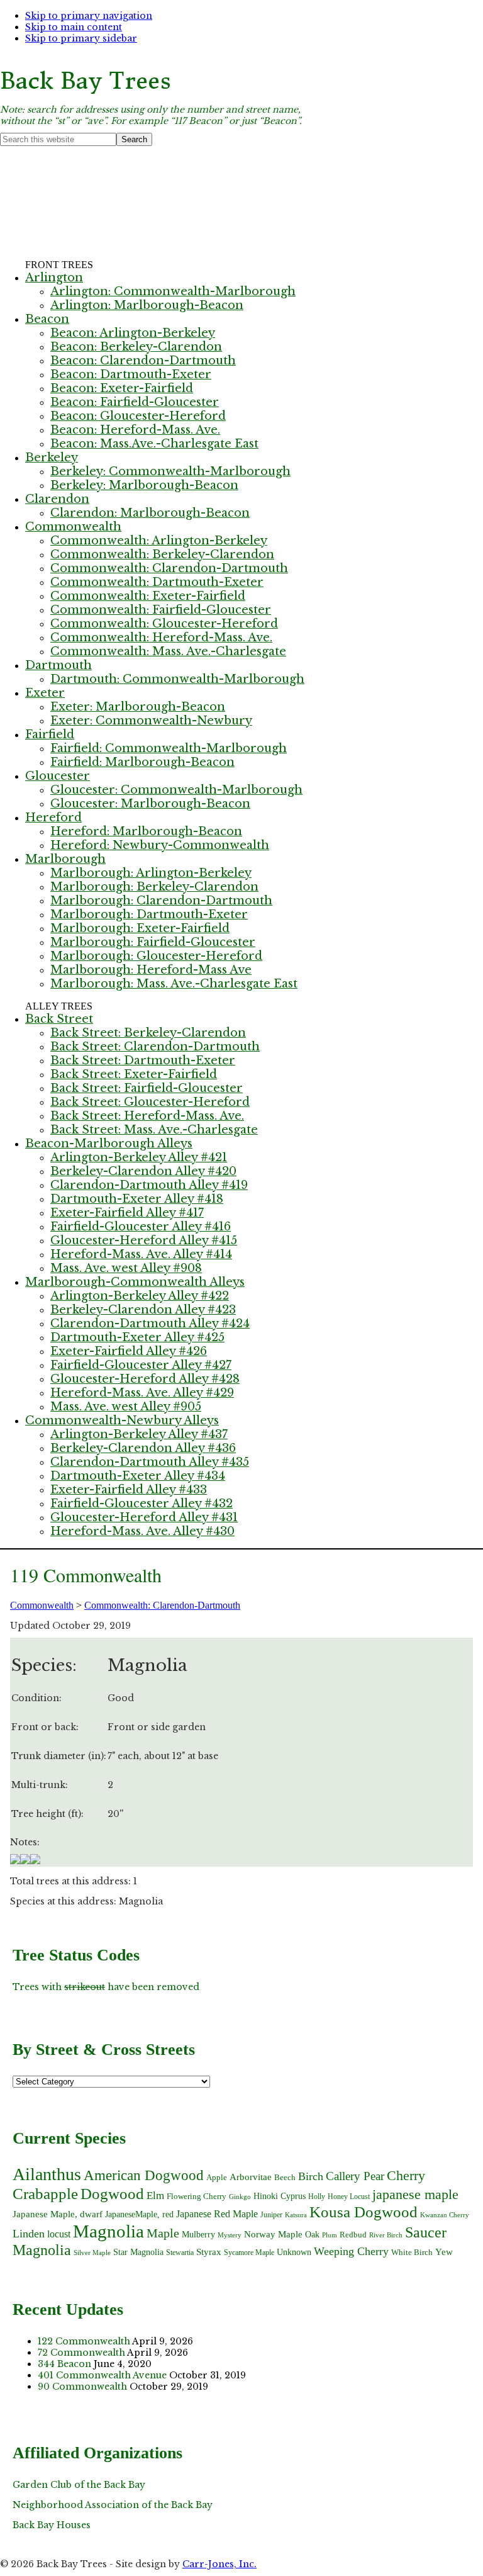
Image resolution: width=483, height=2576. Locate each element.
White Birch (412, 2252)
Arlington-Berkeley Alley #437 (139, 1434)
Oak (312, 2235)
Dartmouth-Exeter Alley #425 (137, 1337)
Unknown (294, 2252)
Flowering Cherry (197, 2196)
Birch (311, 2176)
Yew (444, 2252)
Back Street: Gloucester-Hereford (150, 1102)
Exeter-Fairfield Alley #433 (129, 1490)
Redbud (353, 2235)
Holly (317, 2196)
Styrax (209, 2252)
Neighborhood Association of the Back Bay (113, 2505)
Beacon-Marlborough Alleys (109, 1144)
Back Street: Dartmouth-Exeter (143, 1060)
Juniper (271, 2215)
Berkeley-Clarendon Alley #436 (143, 1448)
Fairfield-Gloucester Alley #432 (142, 1504)
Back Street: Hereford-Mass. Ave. (147, 1116)
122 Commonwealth (84, 2341)
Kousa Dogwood (364, 2212)
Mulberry (198, 2234)
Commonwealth (42, 1605)
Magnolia (108, 2231)
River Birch (386, 2235)
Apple (217, 2177)
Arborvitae (251, 2177)
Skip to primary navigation (89, 16)
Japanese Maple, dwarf (58, 2214)
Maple (163, 2233)
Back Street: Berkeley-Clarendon (148, 1033)
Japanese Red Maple (217, 2214)
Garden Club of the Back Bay (79, 2485)
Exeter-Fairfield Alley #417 (127, 1213)
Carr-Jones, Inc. (219, 2564)
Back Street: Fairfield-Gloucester (147, 1088)
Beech (285, 2177)
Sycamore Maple (249, 2253)
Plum (330, 2235)
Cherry (406, 2175)
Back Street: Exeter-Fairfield (134, 1074)
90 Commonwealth (82, 2387)
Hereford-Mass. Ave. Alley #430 (142, 1531)
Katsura (296, 2215)
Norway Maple (273, 2234)
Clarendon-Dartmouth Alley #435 (150, 1462)
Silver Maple (92, 2253)
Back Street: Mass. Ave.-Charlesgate (154, 1130)
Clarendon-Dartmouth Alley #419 (149, 1185)
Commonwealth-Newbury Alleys (122, 1420)
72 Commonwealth (81, 2353)
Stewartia (180, 2253)
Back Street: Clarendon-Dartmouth (155, 1047)
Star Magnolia (138, 2252)
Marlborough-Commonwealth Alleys (135, 1282)
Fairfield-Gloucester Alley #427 (141, 1365)
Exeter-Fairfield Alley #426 (129, 1351)
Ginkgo (240, 2197)
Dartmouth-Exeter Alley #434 (138, 1476)
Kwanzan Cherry (445, 2215)
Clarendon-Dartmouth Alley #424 (150, 1324)
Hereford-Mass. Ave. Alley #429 (142, 1393)
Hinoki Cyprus (280, 2196)
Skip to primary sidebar (81, 38)
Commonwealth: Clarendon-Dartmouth (162, 1605)
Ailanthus (47, 2174)
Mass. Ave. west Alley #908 (126, 1268)
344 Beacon (64, 2364)
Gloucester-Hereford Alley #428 (145, 1379)
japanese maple (415, 2194)
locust (59, 2234)
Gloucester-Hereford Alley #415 (144, 1240)
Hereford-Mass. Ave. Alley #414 (141, 1254)
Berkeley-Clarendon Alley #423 (143, 1310)
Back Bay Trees (86, 81)
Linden (29, 2234)
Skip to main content (74, 27)
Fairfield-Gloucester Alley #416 (141, 1227)
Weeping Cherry (351, 2251)
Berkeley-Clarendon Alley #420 (143, 1171)
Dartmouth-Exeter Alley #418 (137, 1199)
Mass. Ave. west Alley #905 (126, 1407)
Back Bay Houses (52, 2525)
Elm (155, 2195)
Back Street (59, 1019)
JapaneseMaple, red (139, 2214)
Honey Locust (349, 2196)
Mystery (230, 2235)
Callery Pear (355, 2176)
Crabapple (45, 2194)
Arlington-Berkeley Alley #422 (140, 1296)
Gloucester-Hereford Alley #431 (144, 1517)
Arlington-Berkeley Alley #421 (139, 1157)
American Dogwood (144, 2175)
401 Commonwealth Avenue (102, 2375)
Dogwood (112, 2193)
